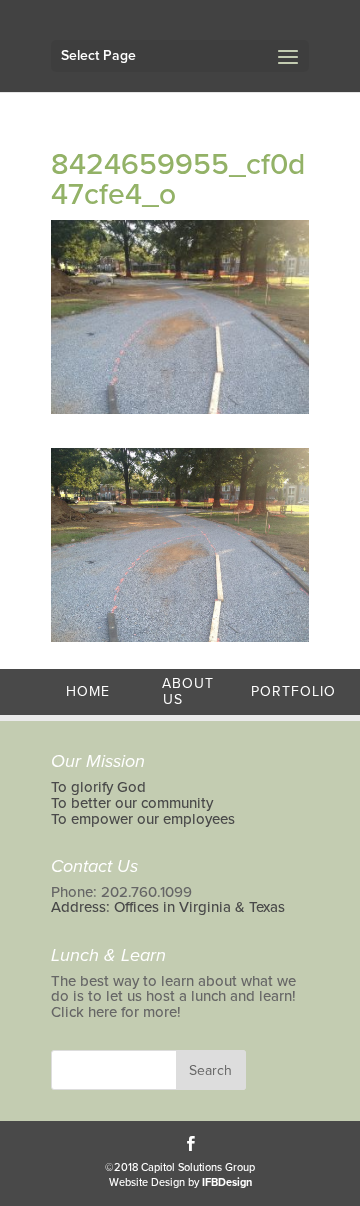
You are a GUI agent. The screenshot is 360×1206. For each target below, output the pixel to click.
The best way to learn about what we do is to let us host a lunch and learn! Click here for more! (173, 996)
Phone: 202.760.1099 (121, 892)
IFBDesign (227, 1182)
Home (88, 691)
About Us (188, 691)
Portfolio (293, 691)
